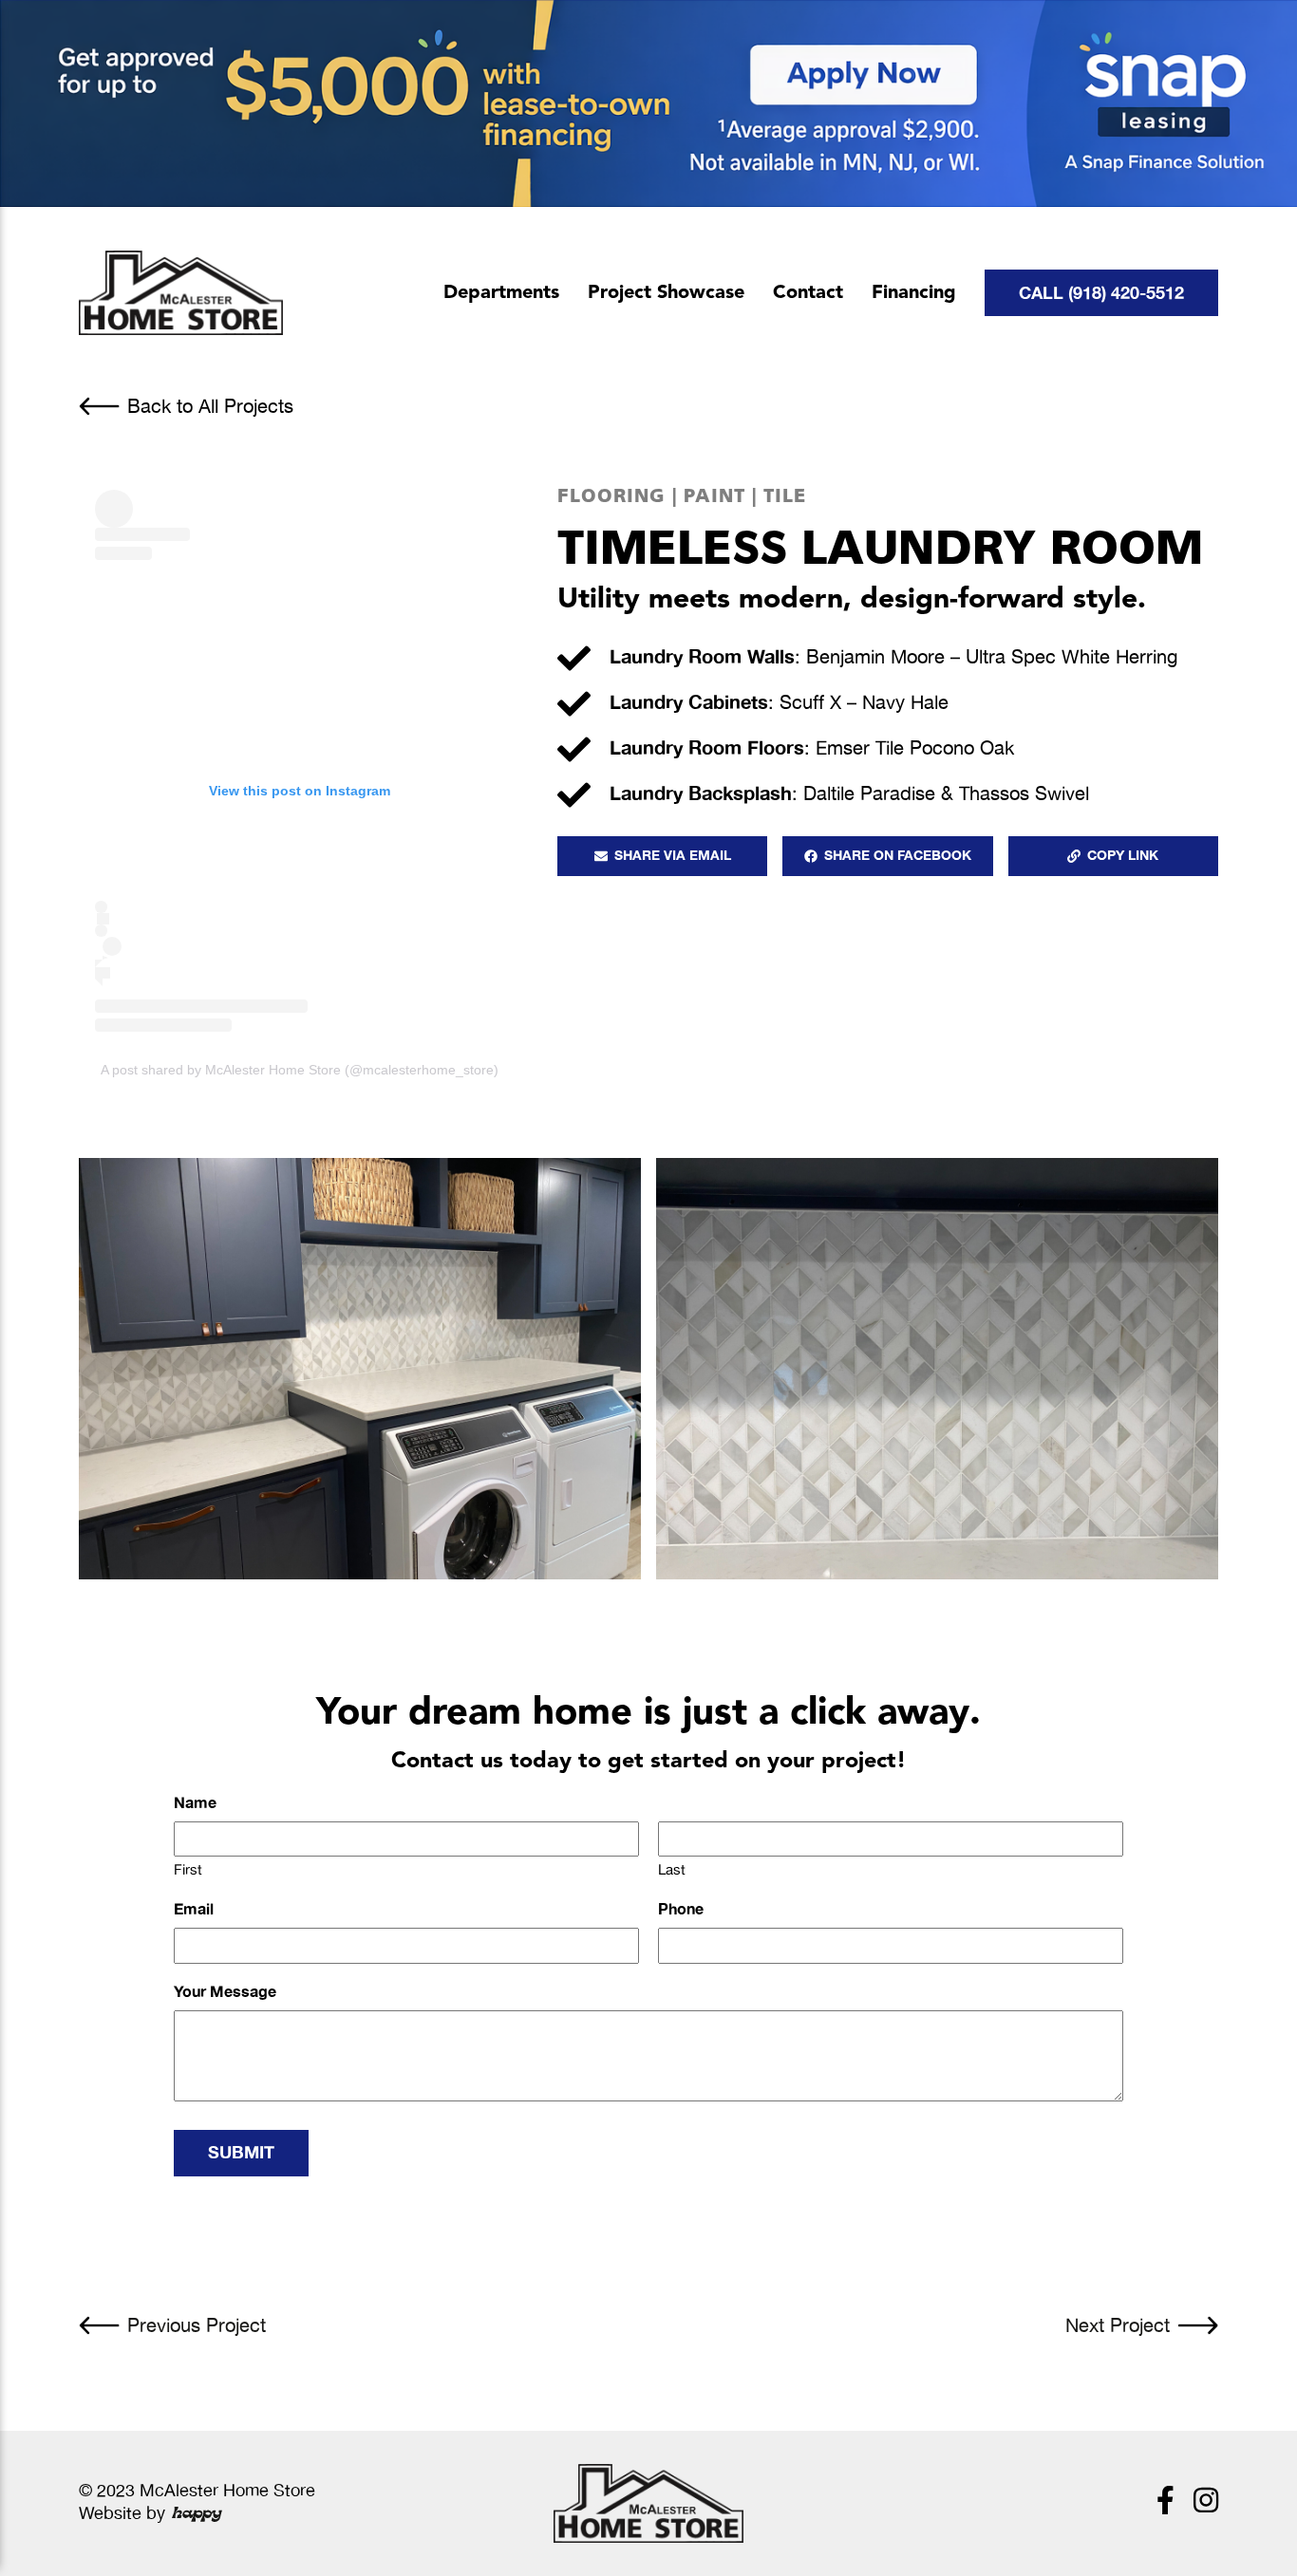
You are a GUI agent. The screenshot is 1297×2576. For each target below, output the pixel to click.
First (188, 1870)
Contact (808, 293)
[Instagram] (1206, 2503)
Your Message (225, 1993)
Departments (501, 293)
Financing (914, 293)
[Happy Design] (197, 2514)
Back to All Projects (210, 407)
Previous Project (197, 2326)
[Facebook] (1165, 2503)
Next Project (1118, 2326)
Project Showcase (666, 293)
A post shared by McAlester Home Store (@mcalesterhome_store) (300, 1070)
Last (672, 1870)
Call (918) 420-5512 (1101, 293)
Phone (681, 1911)
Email (194, 1911)
